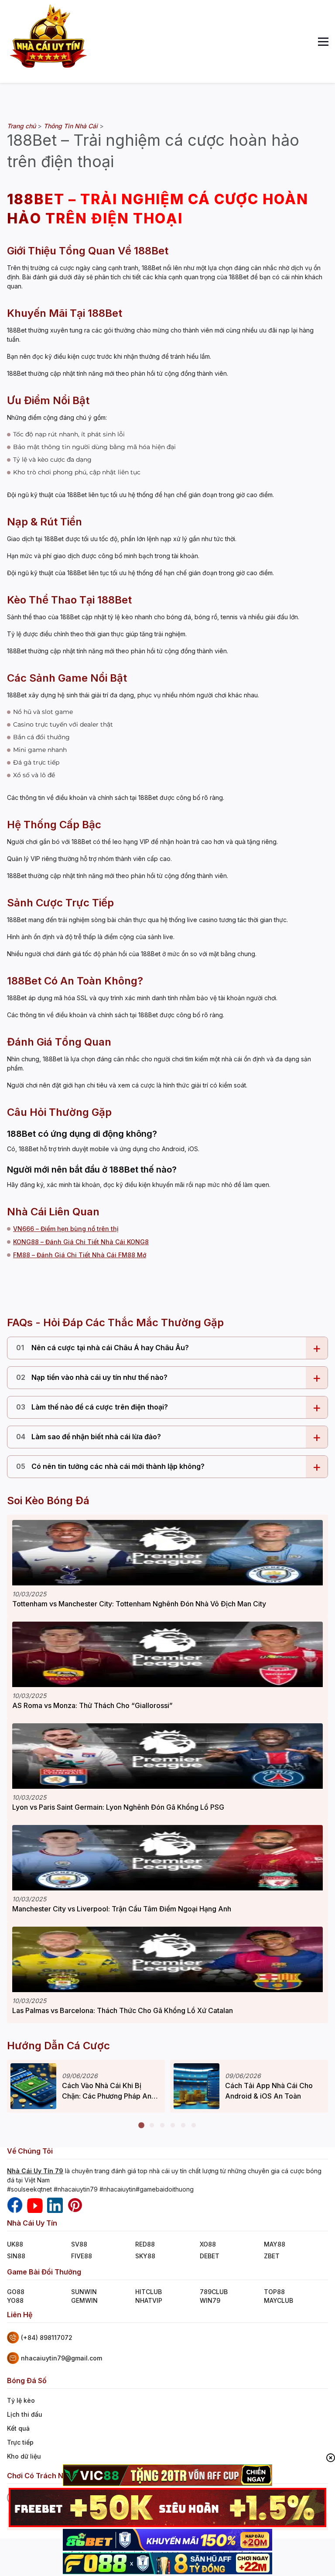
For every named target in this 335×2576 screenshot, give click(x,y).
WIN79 (210, 2300)
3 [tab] (162, 2126)
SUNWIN (84, 2292)
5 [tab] (183, 2126)
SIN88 (16, 2256)
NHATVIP (149, 2300)
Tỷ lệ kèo (21, 2400)
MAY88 (275, 2244)
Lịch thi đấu (25, 2414)
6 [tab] (194, 2126)
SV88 (79, 2244)
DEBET (210, 2256)
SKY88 (145, 2256)
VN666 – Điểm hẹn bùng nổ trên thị (66, 1229)
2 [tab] (152, 2126)
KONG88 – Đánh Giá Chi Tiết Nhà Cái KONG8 (81, 1242)
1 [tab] (141, 2126)
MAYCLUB (279, 2300)
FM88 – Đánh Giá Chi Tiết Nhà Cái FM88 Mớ (80, 1255)
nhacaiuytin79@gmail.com (62, 2358)
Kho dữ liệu (24, 2456)
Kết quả (18, 2428)
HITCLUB (149, 2292)
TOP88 (274, 2292)
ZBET (272, 2256)
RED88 (145, 2244)
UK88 (15, 2244)
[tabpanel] (86, 2086)
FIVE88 (82, 2256)
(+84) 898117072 (47, 2338)
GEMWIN (84, 2300)
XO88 (208, 2244)
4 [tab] (173, 2126)
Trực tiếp (20, 2442)
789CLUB (214, 2292)
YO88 (15, 2300)
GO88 (16, 2292)
